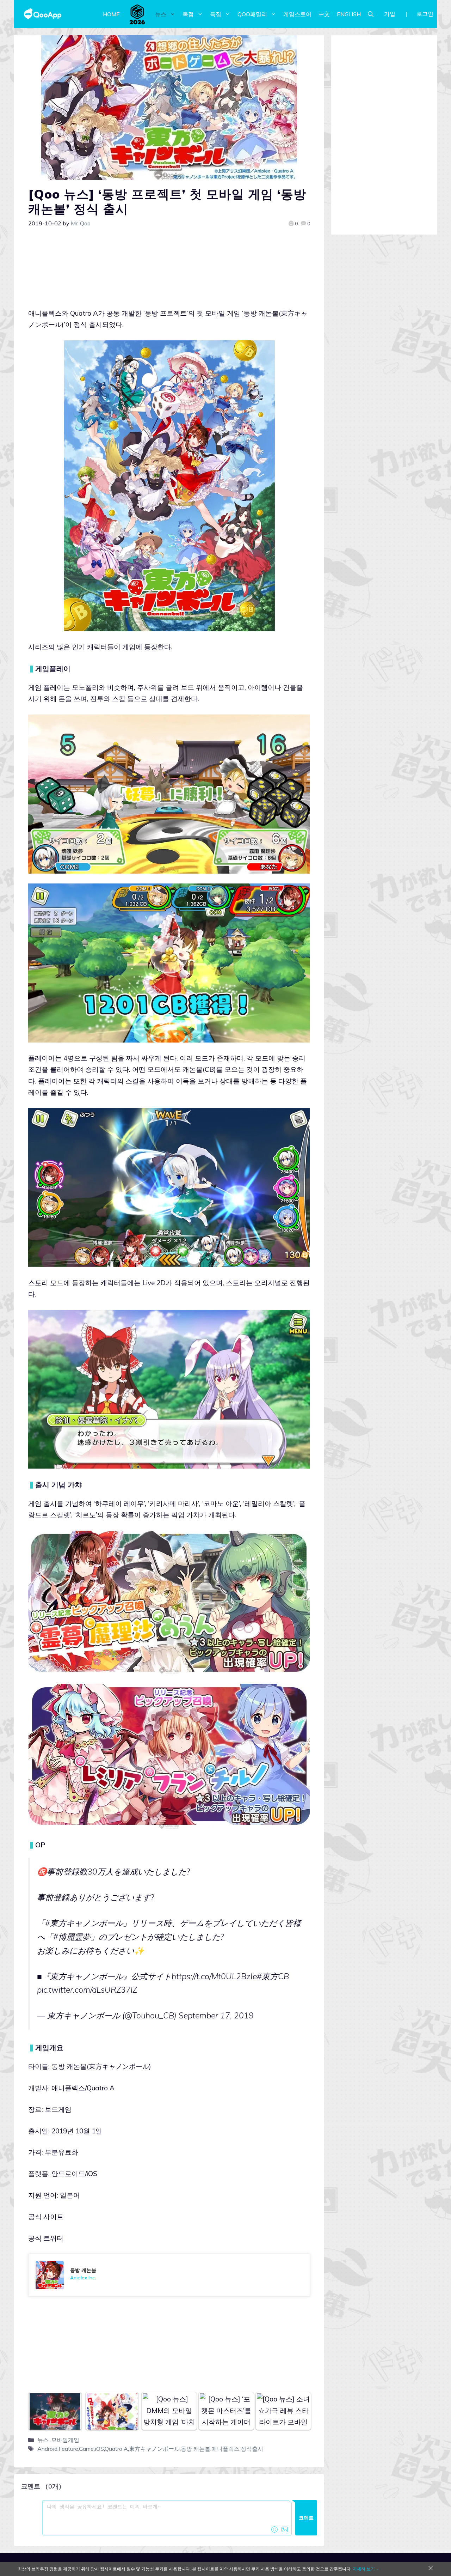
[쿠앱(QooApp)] (43, 14)
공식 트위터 (46, 2238)
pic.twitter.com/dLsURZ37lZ (87, 1990)
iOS (99, 2449)
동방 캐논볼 (196, 2449)
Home (111, 14)
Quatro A (116, 2449)
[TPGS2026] (137, 14)
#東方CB (273, 1976)
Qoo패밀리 (252, 14)
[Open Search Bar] (371, 14)
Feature (68, 2449)
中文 (324, 14)
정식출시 (252, 2449)
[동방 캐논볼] (169, 2275)
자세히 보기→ (366, 2569)
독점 (188, 14)
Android (47, 2449)
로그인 (425, 14)
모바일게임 (65, 2440)
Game (86, 2449)
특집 (216, 14)
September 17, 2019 (216, 2015)
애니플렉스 (225, 2449)
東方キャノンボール (154, 2449)
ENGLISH (349, 14)
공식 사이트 (46, 2217)
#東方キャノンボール (84, 1923)
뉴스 (161, 14)
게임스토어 (297, 14)
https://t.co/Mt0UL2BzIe (214, 1976)
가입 (390, 14)
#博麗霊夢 (72, 1937)
